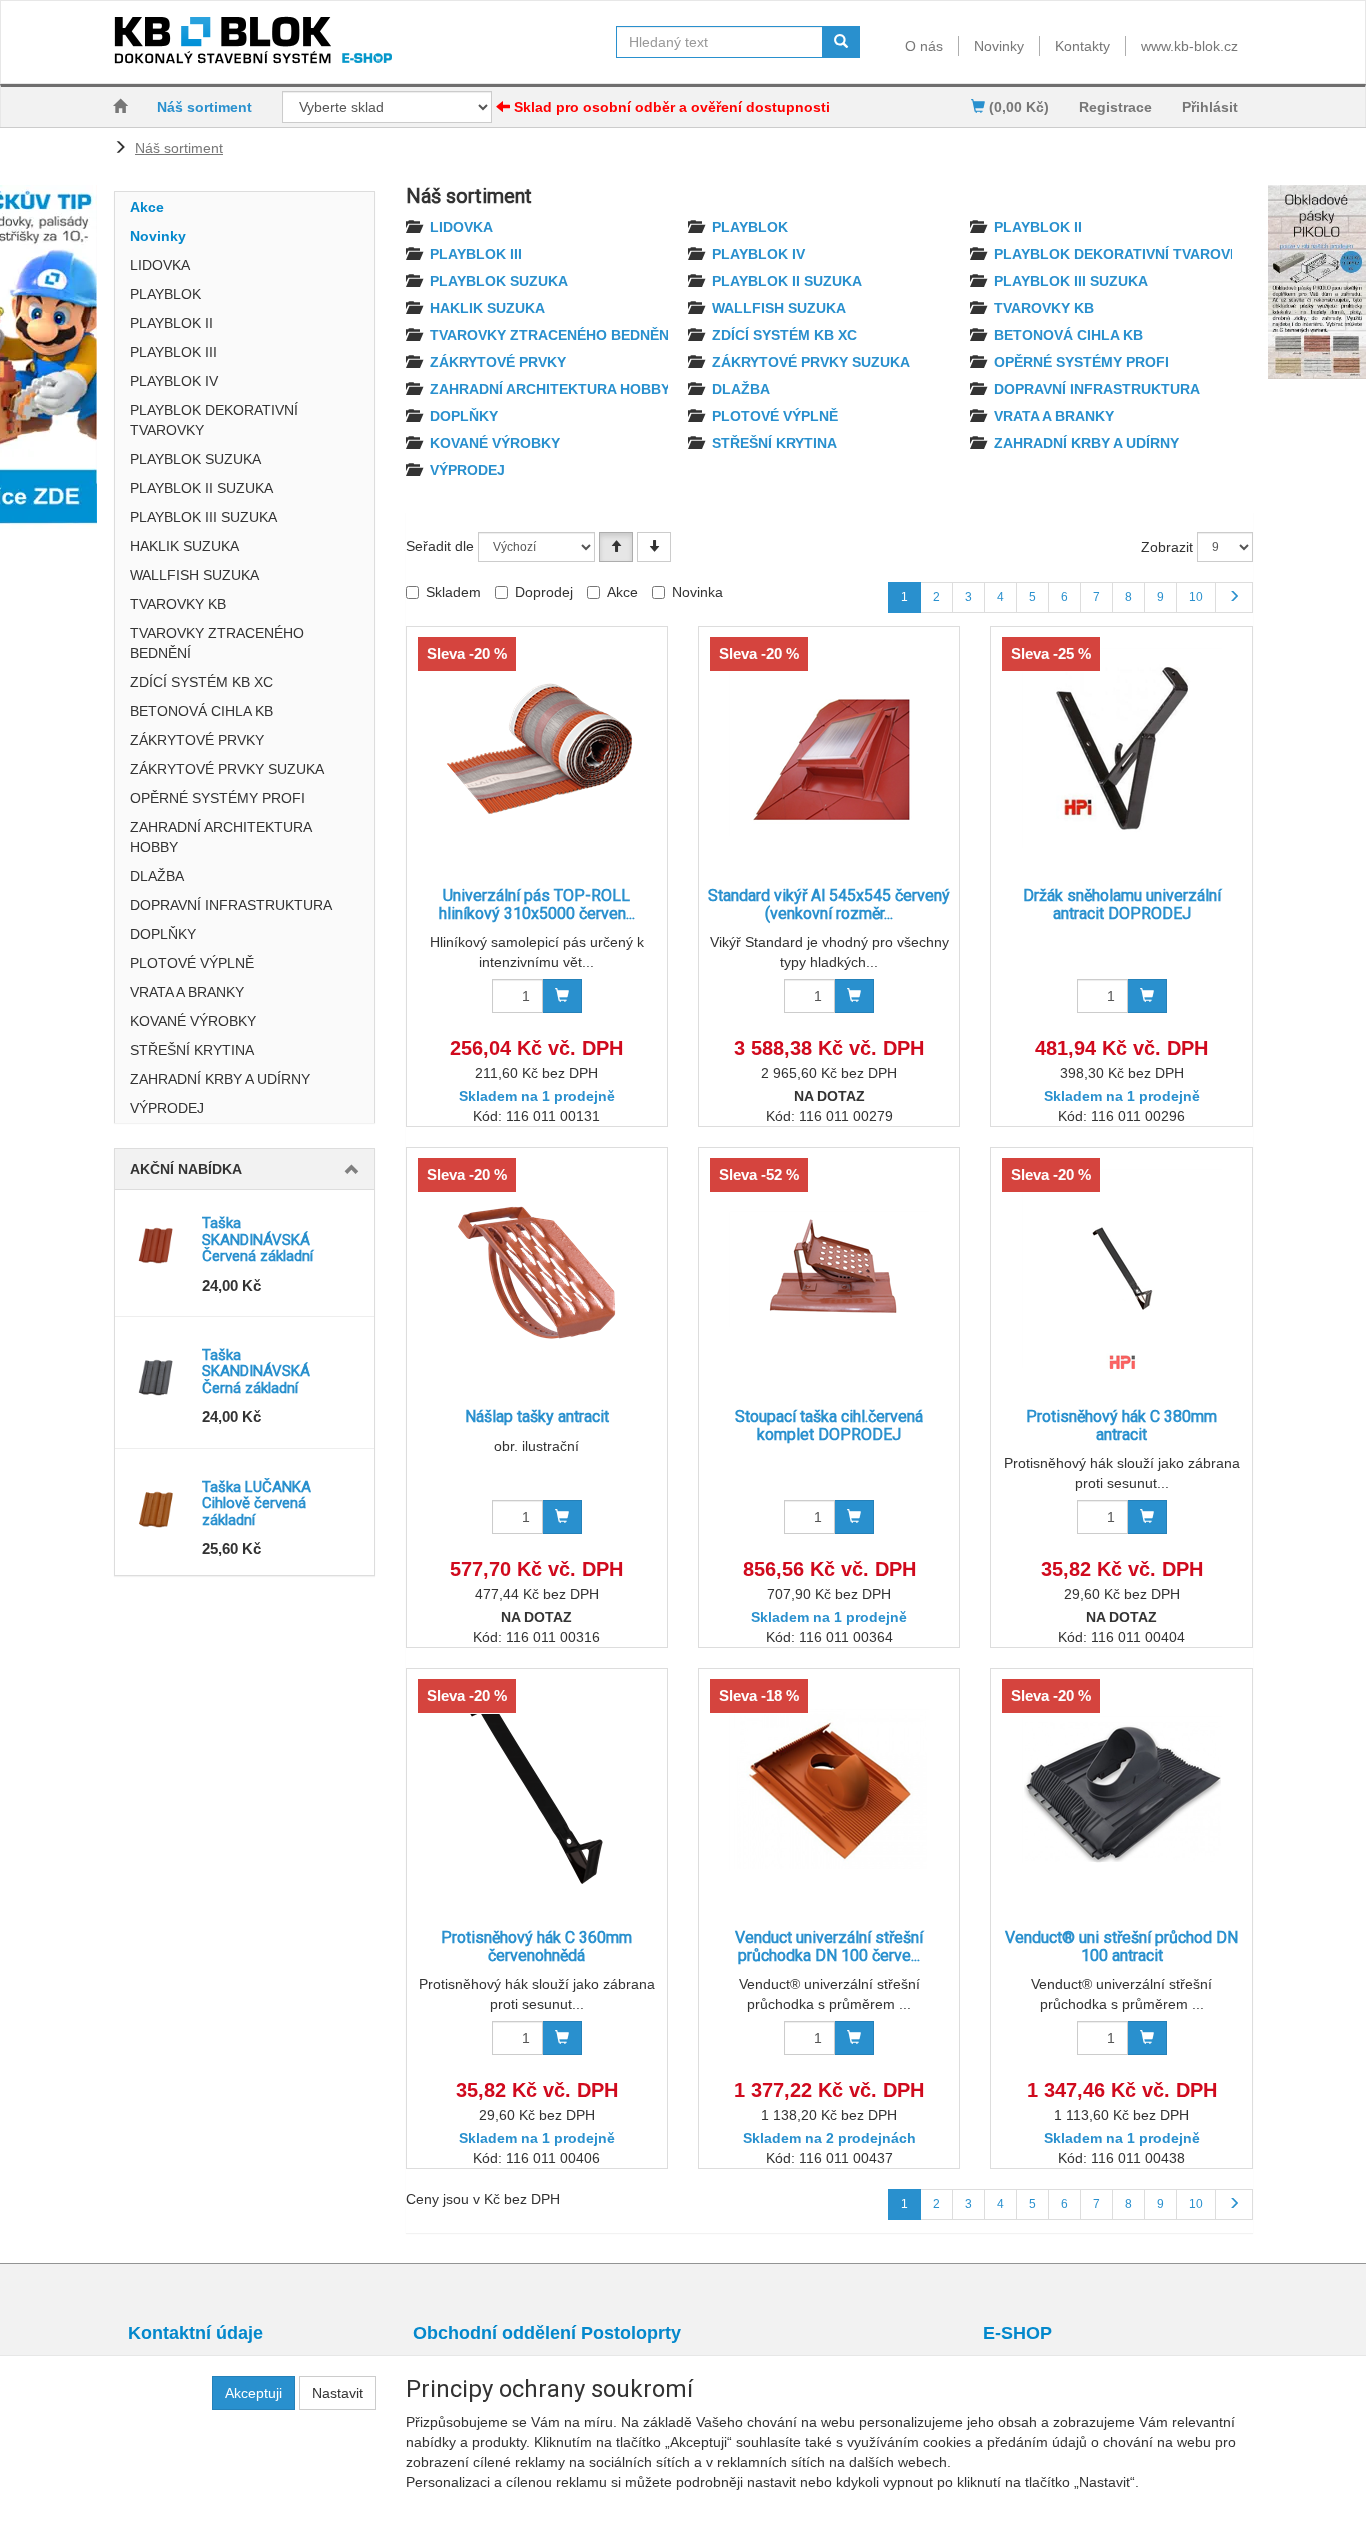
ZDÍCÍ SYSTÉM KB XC (201, 682)
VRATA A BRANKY (187, 992)
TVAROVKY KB (178, 604)
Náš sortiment (204, 107)
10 (1196, 597)
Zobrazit (1167, 547)
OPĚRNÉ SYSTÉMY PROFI (217, 798)
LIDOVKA (160, 265)
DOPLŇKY (163, 934)
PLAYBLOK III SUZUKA (203, 517)
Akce (147, 207)
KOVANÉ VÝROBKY (193, 1021)
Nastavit (337, 2393)
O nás (924, 46)
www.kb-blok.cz (1189, 46)
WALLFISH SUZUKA (194, 575)
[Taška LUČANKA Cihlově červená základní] (158, 1509)
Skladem (453, 592)
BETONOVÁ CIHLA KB (201, 711)
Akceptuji (253, 2393)
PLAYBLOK (165, 294)
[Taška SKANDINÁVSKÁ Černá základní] (158, 1377)
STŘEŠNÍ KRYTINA (192, 1050)
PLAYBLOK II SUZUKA (201, 488)
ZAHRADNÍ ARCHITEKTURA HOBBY (220, 837)
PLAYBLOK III (173, 352)
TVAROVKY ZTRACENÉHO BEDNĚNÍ (217, 643)
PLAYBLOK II (171, 323)
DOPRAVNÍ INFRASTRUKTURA (231, 905)
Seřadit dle (440, 546)
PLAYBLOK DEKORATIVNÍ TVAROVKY (214, 420)
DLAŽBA (157, 876)
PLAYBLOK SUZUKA (195, 459)
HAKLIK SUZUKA (184, 546)
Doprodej (544, 592)
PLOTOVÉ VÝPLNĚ (192, 963)
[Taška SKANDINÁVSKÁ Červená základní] (158, 1245)
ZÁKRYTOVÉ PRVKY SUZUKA (227, 769)
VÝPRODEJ (167, 1108)
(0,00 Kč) (1017, 107)
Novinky (999, 46)
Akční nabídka (186, 1169)
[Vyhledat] (841, 42)
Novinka (697, 592)
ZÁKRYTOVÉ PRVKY (197, 740)
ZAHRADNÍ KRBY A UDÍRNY (220, 1079)
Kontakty (1082, 46)
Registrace (1115, 107)
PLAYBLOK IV (174, 381)
